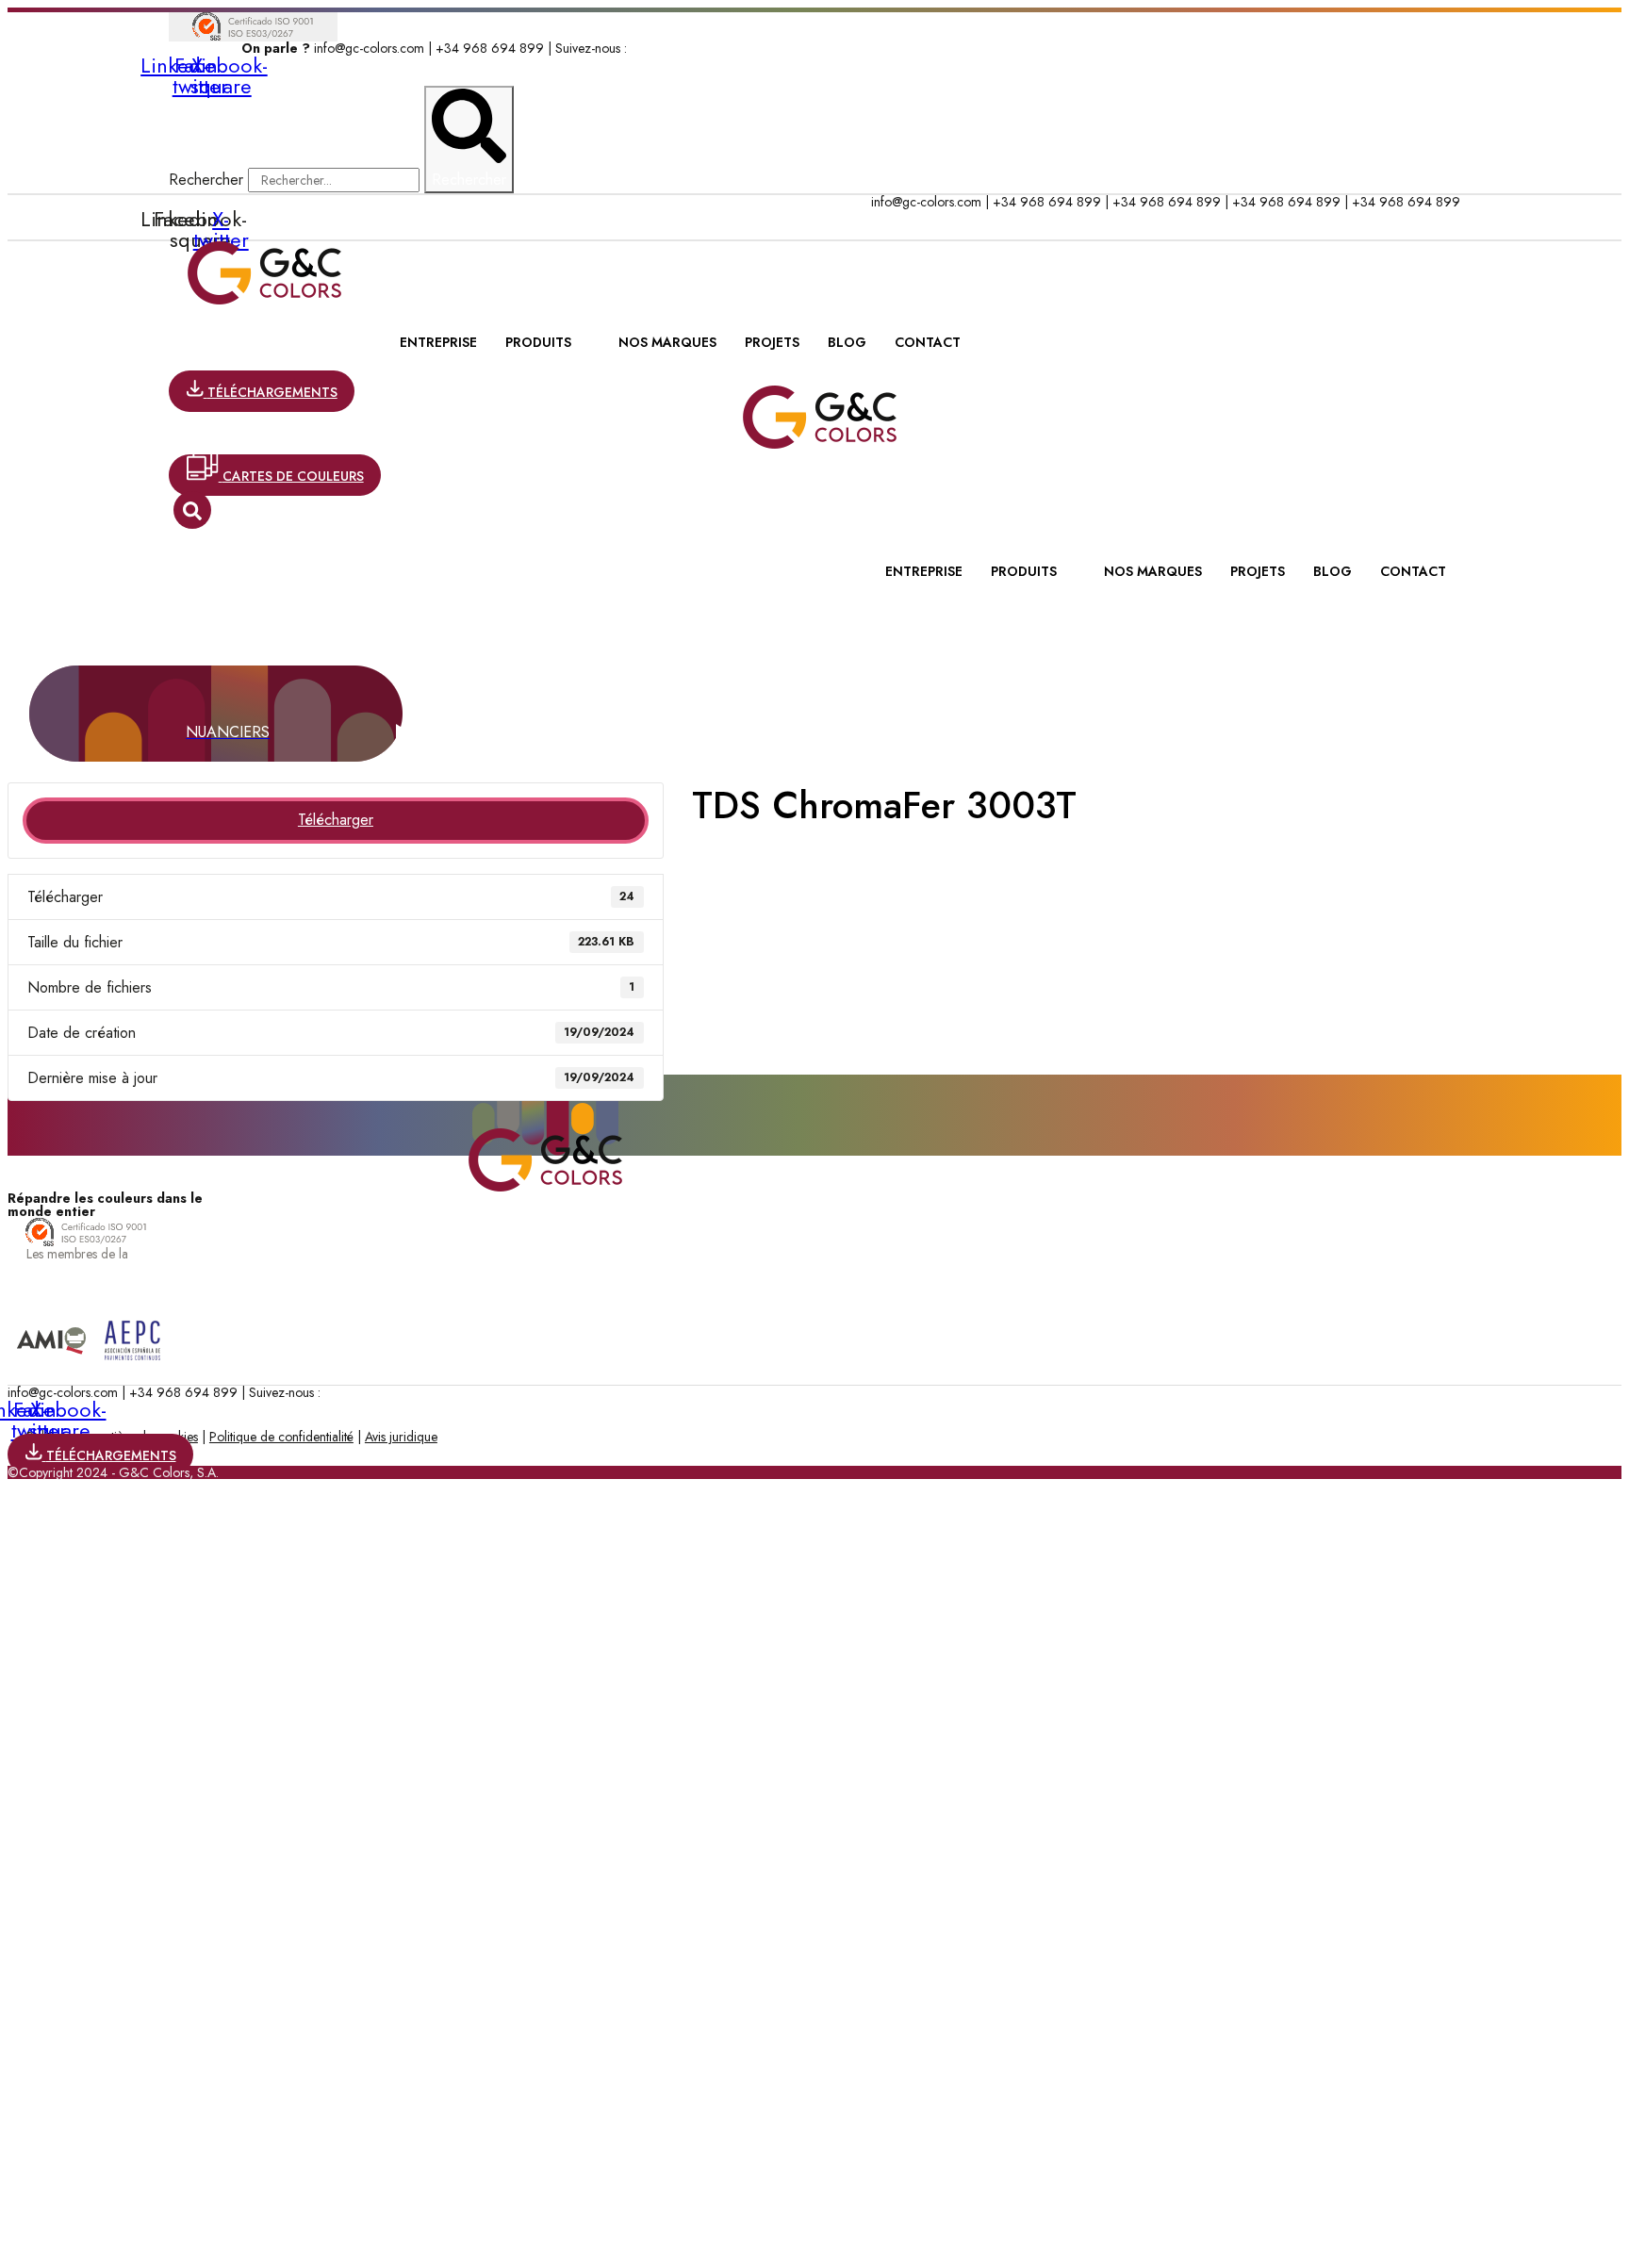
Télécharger (336, 820)
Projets (772, 342)
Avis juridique (401, 1437)
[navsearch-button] (192, 510)
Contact (928, 342)
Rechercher (208, 180)
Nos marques (667, 342)
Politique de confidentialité (281, 1437)
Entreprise (438, 342)
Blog (847, 342)
